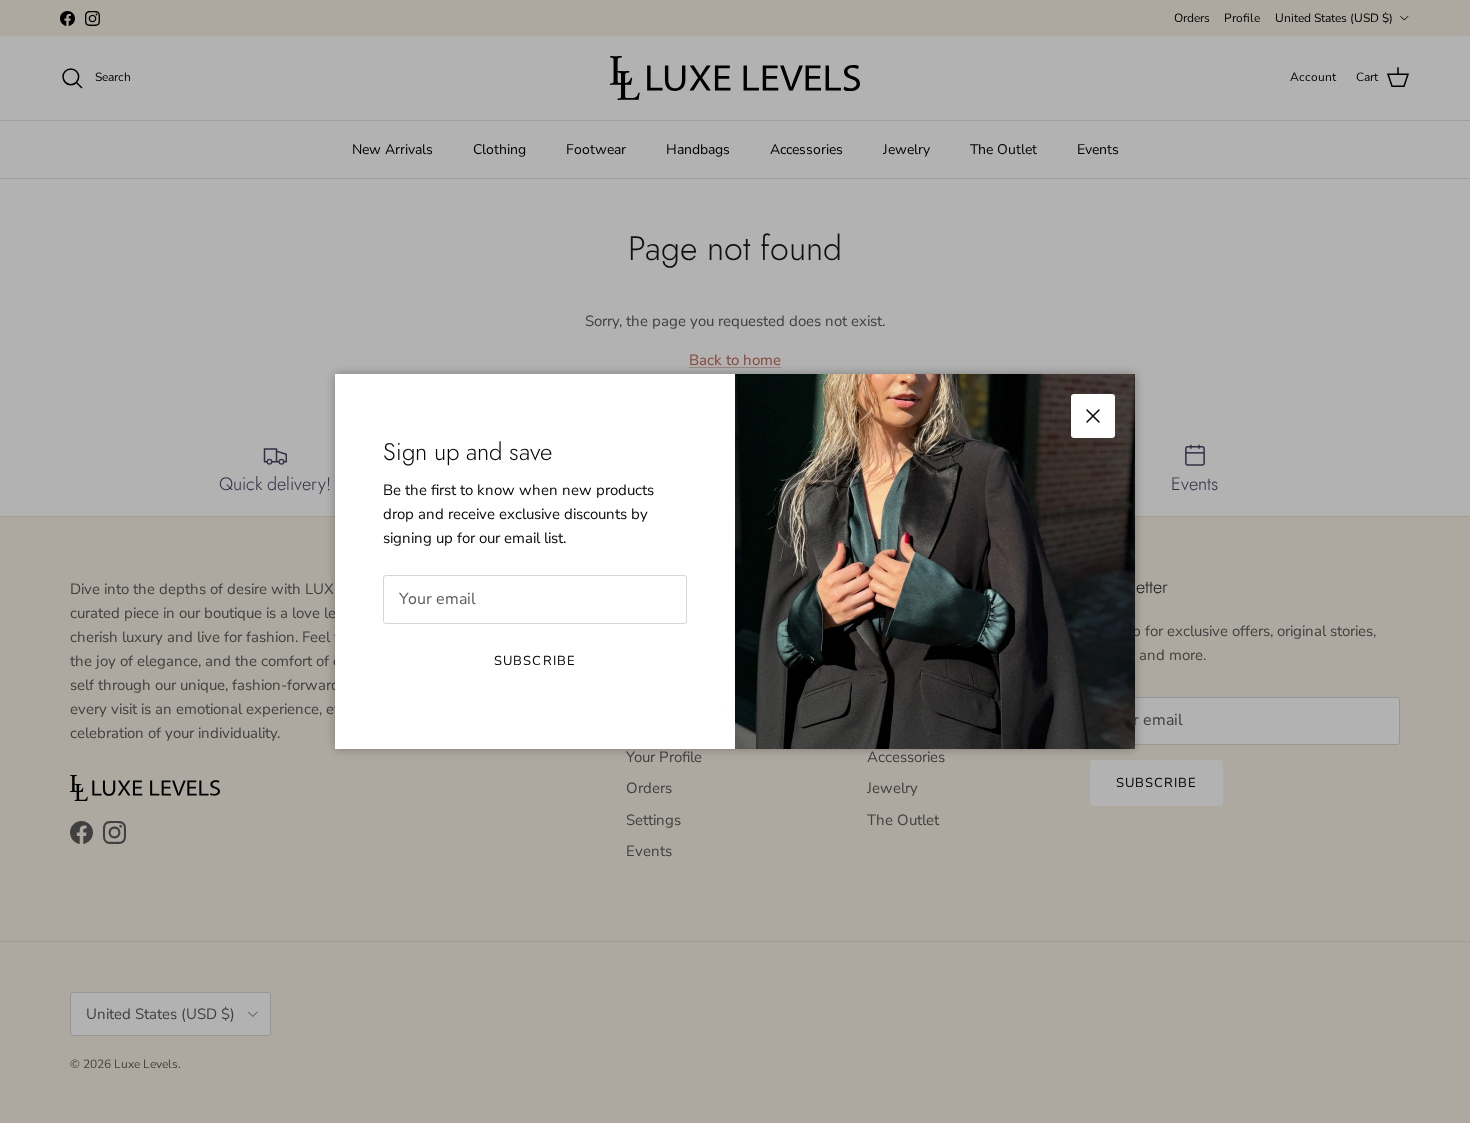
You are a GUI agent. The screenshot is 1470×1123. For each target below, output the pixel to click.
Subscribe (534, 661)
